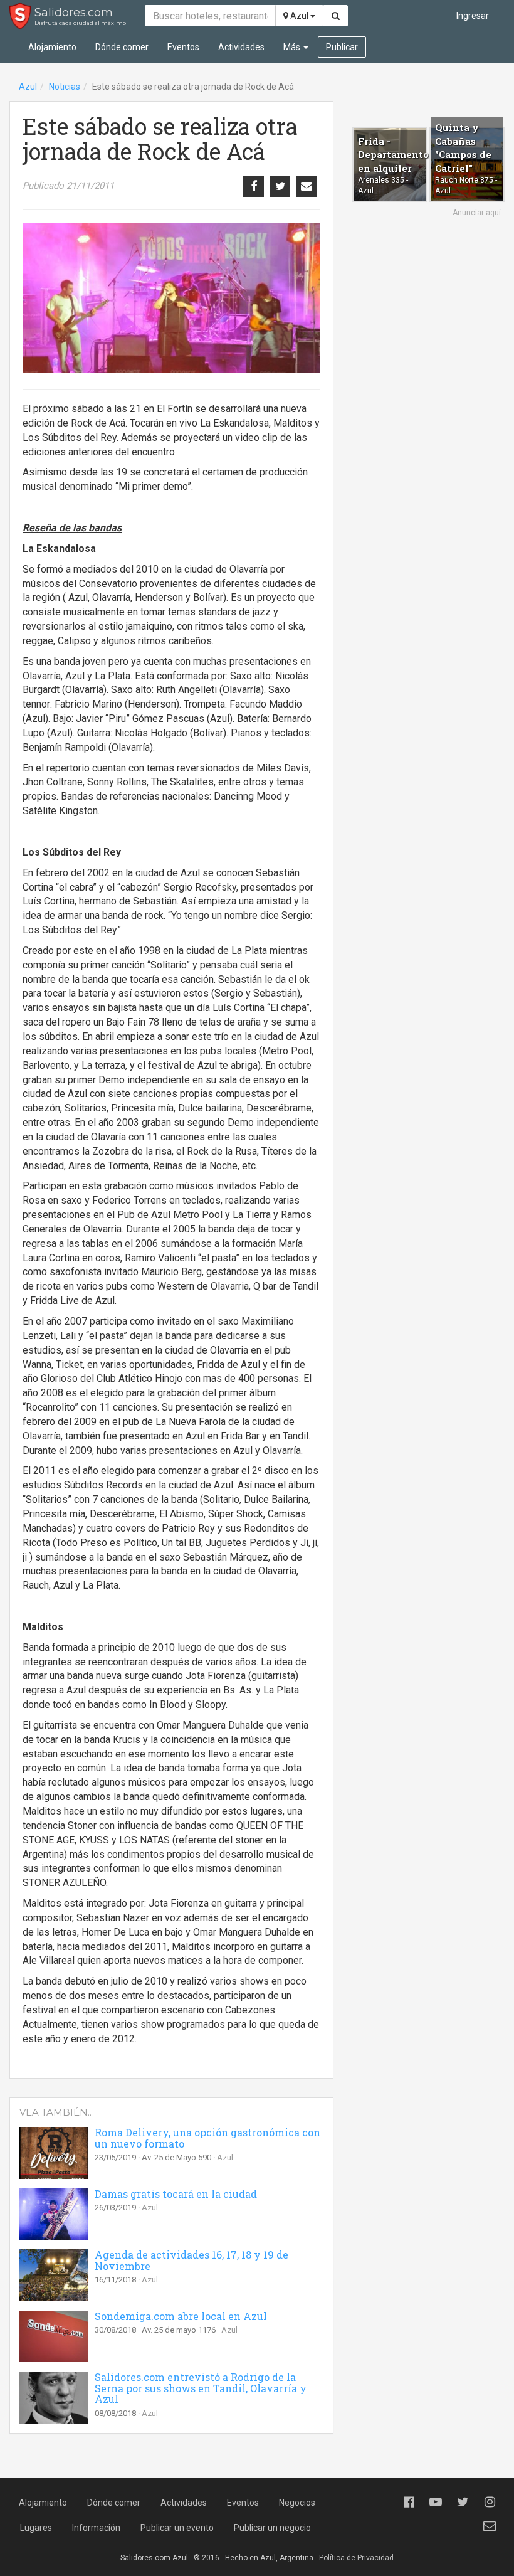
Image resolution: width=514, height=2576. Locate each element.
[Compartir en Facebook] (253, 186)
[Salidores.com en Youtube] (436, 2502)
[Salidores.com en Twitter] (463, 2502)
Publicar (342, 47)
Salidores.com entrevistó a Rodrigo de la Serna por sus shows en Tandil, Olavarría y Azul (201, 2388)
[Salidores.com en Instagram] (490, 2502)
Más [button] (293, 47)
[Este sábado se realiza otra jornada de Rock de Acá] (171, 298)
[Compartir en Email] (307, 186)
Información (96, 2528)
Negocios (297, 2503)
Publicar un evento (177, 2528)
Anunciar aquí (477, 213)
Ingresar (473, 16)
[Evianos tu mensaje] (490, 2526)
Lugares (36, 2528)
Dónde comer (122, 47)
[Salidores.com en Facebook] (409, 2502)
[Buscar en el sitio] (336, 16)
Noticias (65, 87)
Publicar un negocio (272, 2528)
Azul (299, 16)
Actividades (241, 47)
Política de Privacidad (356, 2558)
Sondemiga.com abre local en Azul (181, 2316)
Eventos (183, 47)
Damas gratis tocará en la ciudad (176, 2194)
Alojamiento (52, 47)
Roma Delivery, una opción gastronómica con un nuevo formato (207, 2138)
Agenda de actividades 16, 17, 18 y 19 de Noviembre (191, 2260)
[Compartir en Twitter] (280, 186)
